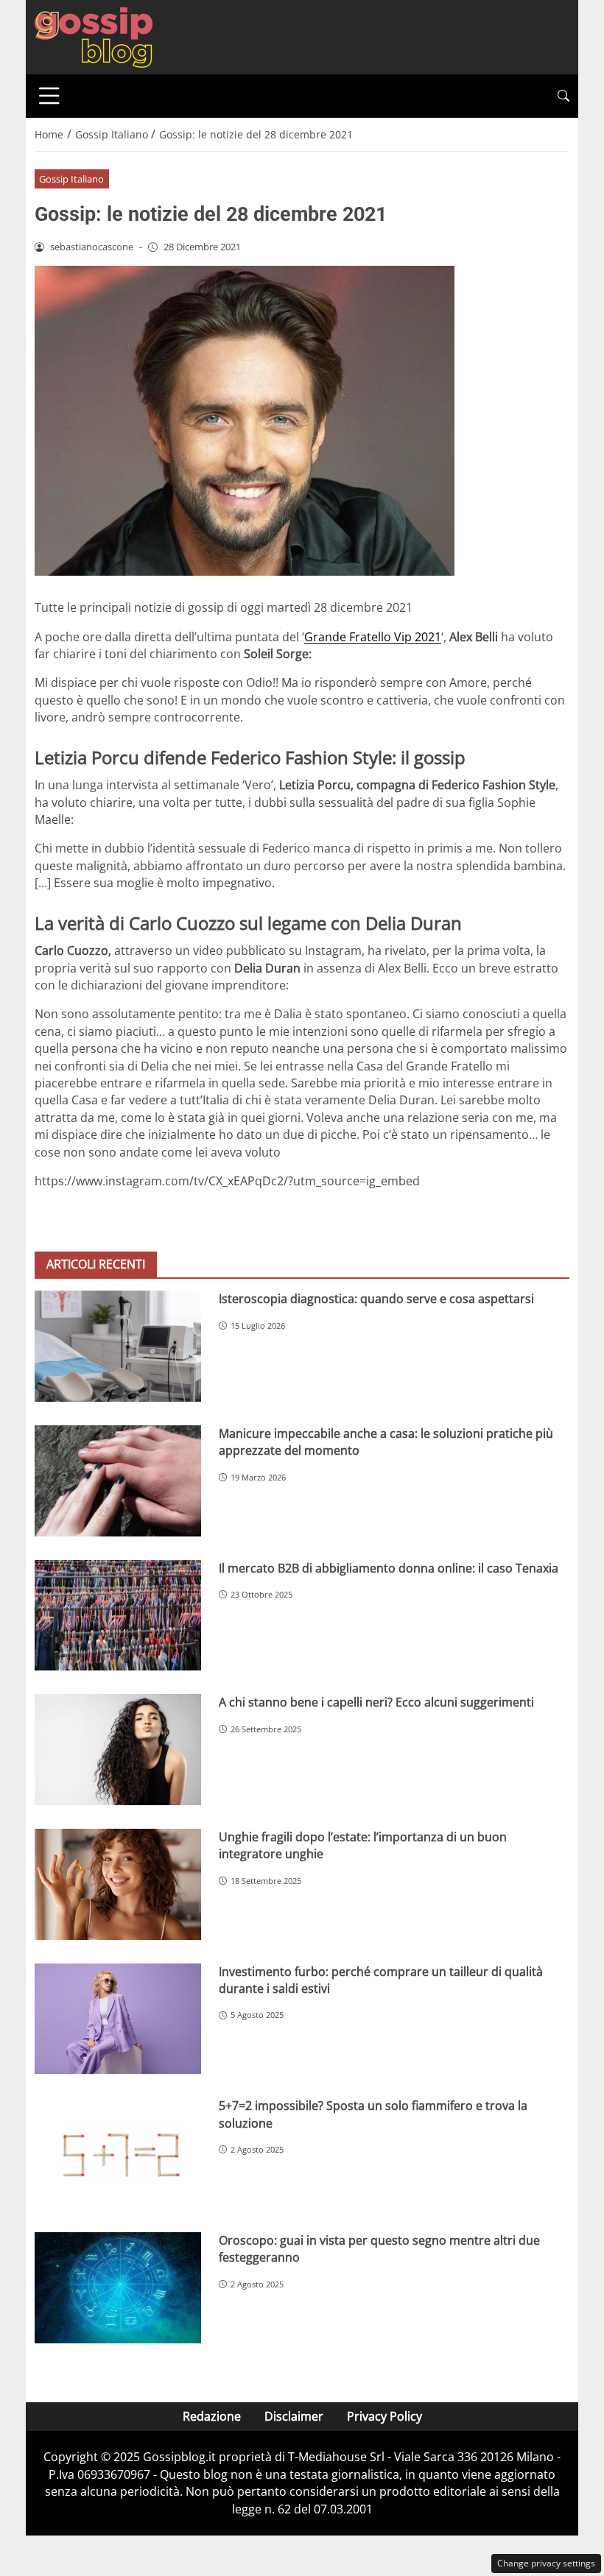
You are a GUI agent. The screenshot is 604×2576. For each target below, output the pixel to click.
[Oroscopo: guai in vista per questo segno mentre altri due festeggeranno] (118, 2288)
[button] (563, 96)
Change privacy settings (546, 2563)
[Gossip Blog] (94, 36)
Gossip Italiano (71, 179)
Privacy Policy (384, 2416)
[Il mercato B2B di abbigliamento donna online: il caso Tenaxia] (118, 1616)
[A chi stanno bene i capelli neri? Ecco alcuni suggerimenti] (118, 1750)
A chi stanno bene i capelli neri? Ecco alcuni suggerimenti (376, 1702)
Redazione (212, 2416)
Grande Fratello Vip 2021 (373, 637)
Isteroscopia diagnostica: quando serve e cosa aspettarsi (376, 1299)
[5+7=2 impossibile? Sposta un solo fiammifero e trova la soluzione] (118, 2153)
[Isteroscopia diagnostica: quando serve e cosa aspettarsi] (118, 1346)
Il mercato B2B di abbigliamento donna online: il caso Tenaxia (389, 1568)
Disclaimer (294, 2416)
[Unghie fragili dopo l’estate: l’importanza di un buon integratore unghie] (118, 1884)
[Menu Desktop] (49, 96)
